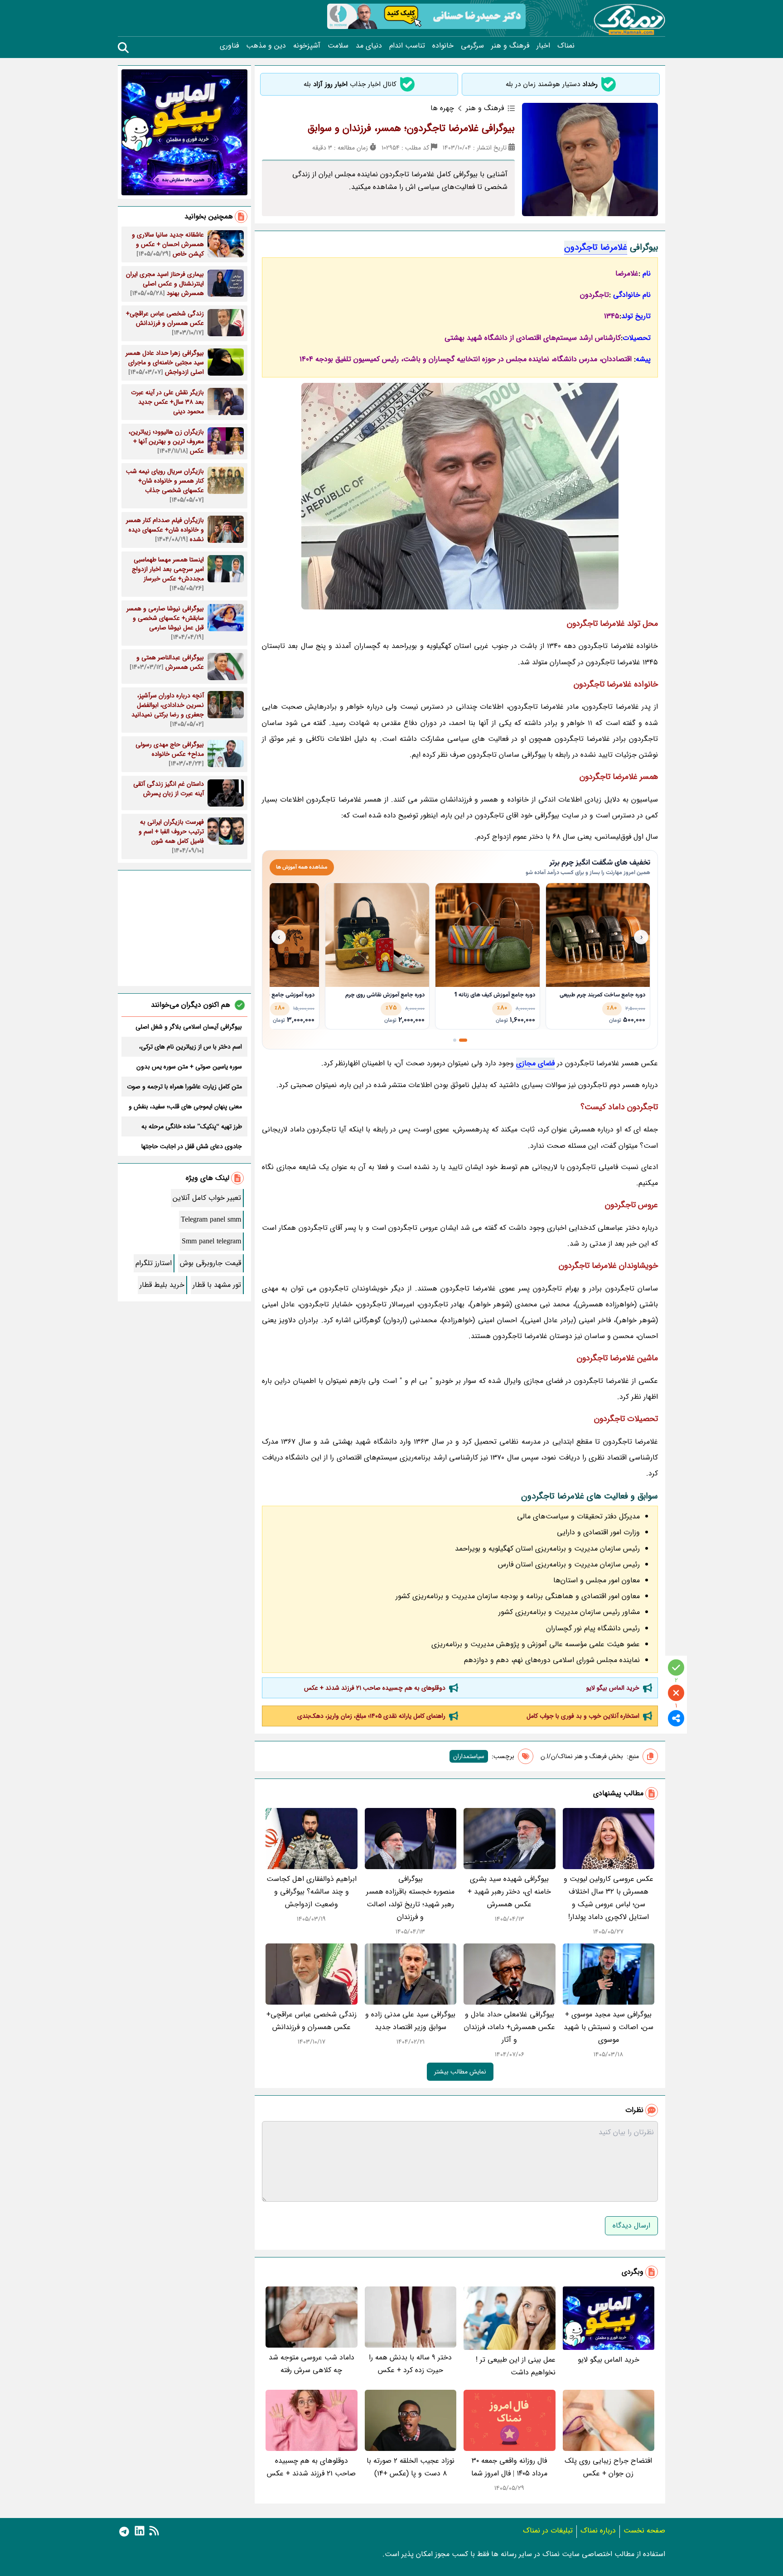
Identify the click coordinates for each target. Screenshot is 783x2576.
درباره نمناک (598, 2530)
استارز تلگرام (154, 1263)
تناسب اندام (407, 46)
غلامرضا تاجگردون (596, 247)
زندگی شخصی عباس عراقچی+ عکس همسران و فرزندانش (312, 2021)
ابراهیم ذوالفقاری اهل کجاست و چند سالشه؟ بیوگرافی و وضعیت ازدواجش (312, 1892)
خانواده (443, 46)
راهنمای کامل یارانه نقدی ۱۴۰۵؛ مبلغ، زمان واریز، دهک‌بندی (371, 1716)
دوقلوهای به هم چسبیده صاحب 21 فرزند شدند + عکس (375, 1688)
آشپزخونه (307, 46)
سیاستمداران (469, 1756)
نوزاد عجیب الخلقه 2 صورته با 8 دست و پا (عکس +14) (411, 2467)
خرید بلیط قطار (162, 1285)
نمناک (566, 46)
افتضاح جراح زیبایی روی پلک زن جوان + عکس (608, 2467)
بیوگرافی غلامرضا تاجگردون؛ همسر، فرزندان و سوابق (411, 128)
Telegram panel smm (211, 1220)
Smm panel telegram (211, 1241)
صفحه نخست (644, 2530)
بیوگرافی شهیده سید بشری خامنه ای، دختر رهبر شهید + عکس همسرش (509, 1892)
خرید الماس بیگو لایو (613, 1688)
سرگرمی (472, 46)
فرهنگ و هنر (510, 46)
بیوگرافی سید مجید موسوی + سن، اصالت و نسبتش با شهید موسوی (609, 2027)
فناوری (229, 46)
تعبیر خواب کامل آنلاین (207, 1198)
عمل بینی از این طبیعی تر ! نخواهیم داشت (516, 2366)
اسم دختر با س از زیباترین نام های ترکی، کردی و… (191, 1047)
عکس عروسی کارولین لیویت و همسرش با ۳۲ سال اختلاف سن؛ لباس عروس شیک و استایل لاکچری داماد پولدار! (609, 1898)
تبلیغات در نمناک (548, 2530)
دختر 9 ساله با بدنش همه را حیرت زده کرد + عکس (410, 2364)
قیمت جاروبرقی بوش (210, 1263)
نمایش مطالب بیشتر (460, 2072)
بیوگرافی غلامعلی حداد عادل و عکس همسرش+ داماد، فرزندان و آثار (510, 2027)
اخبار (543, 46)
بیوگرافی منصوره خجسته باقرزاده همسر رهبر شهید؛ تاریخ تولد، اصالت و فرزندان (410, 1898)
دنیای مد (369, 46)
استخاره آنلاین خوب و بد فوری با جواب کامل (583, 1716)
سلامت (338, 46)
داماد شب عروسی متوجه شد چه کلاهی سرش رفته (312, 2364)
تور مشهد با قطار (217, 1285)
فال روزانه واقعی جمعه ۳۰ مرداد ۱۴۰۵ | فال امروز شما (509, 2467)
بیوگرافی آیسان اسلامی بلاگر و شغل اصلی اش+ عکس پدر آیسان (189, 1027)
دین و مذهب (266, 46)
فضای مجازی (535, 1063)
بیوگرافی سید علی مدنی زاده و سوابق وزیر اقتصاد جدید (410, 2021)
